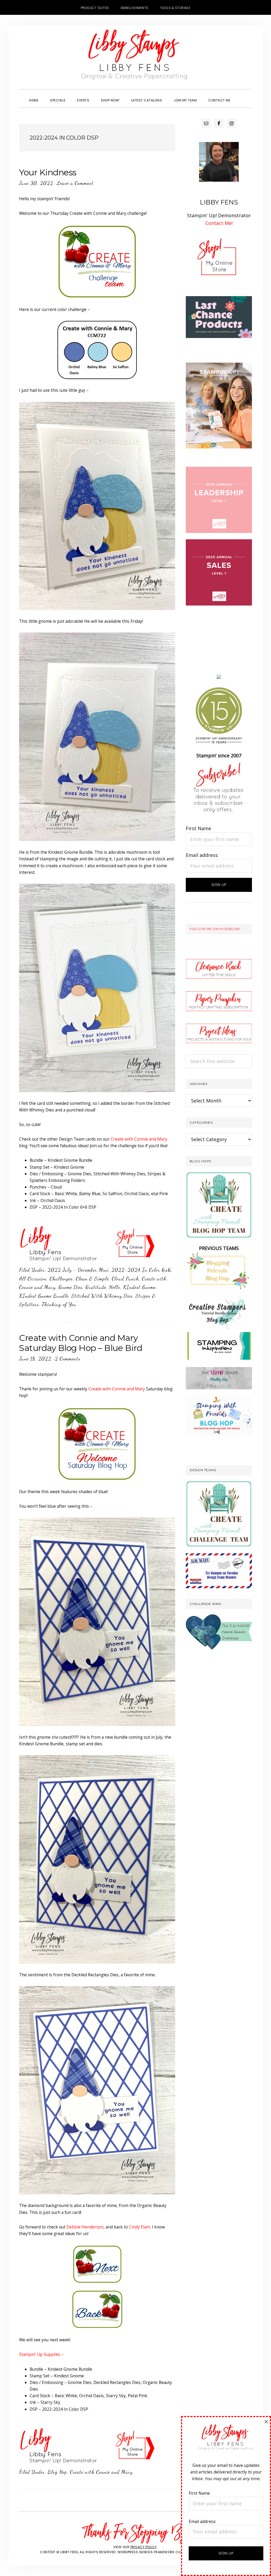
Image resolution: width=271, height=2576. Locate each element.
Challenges (61, 1279)
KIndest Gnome (139, 1287)
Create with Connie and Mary (139, 1139)
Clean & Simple (92, 1279)
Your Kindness (48, 172)
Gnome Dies (71, 1287)
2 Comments (68, 1359)
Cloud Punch (125, 1279)
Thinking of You (59, 1304)
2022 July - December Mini (78, 1270)
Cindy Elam (139, 2227)
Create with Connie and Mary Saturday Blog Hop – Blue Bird (81, 1343)
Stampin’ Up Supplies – (41, 2354)
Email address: (202, 855)
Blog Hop (57, 2472)
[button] (242, 96)
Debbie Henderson (85, 2227)
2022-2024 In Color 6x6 (141, 1270)
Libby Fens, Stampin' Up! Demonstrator (135, 57)
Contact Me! (219, 223)
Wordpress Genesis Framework (146, 2552)
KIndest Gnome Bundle (44, 1296)
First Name (198, 828)
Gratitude (96, 1287)
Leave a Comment (75, 183)
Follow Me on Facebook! (215, 929)
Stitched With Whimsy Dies (102, 1296)
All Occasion (33, 1279)
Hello (115, 1287)
